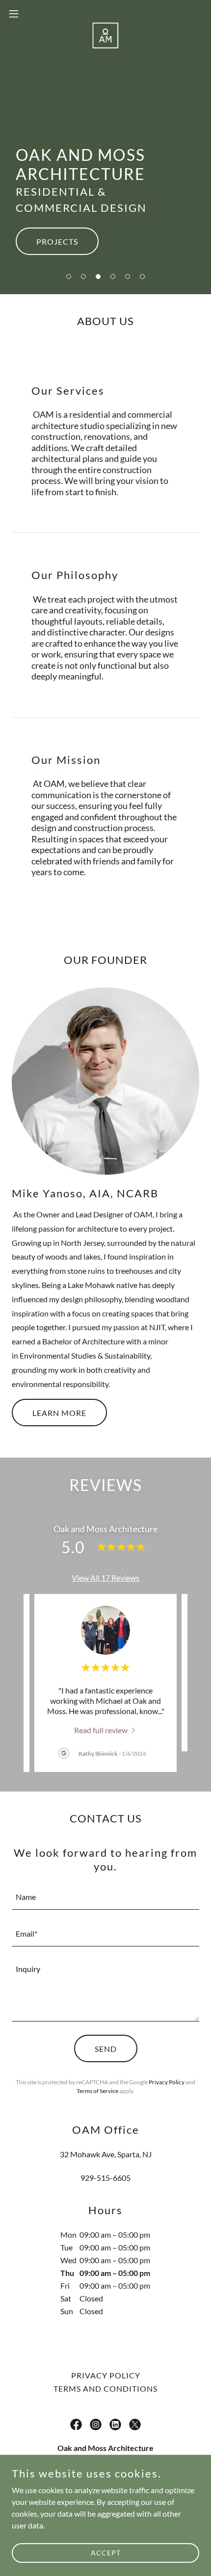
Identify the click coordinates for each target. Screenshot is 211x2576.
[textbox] (105, 1897)
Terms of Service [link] (97, 2091)
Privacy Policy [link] (167, 2082)
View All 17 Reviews (105, 1578)
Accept (106, 2553)
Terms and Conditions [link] (105, 2388)
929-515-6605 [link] (105, 2178)
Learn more (59, 1413)
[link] (105, 14)
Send (106, 2049)
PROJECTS (57, 241)
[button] (69, 277)
